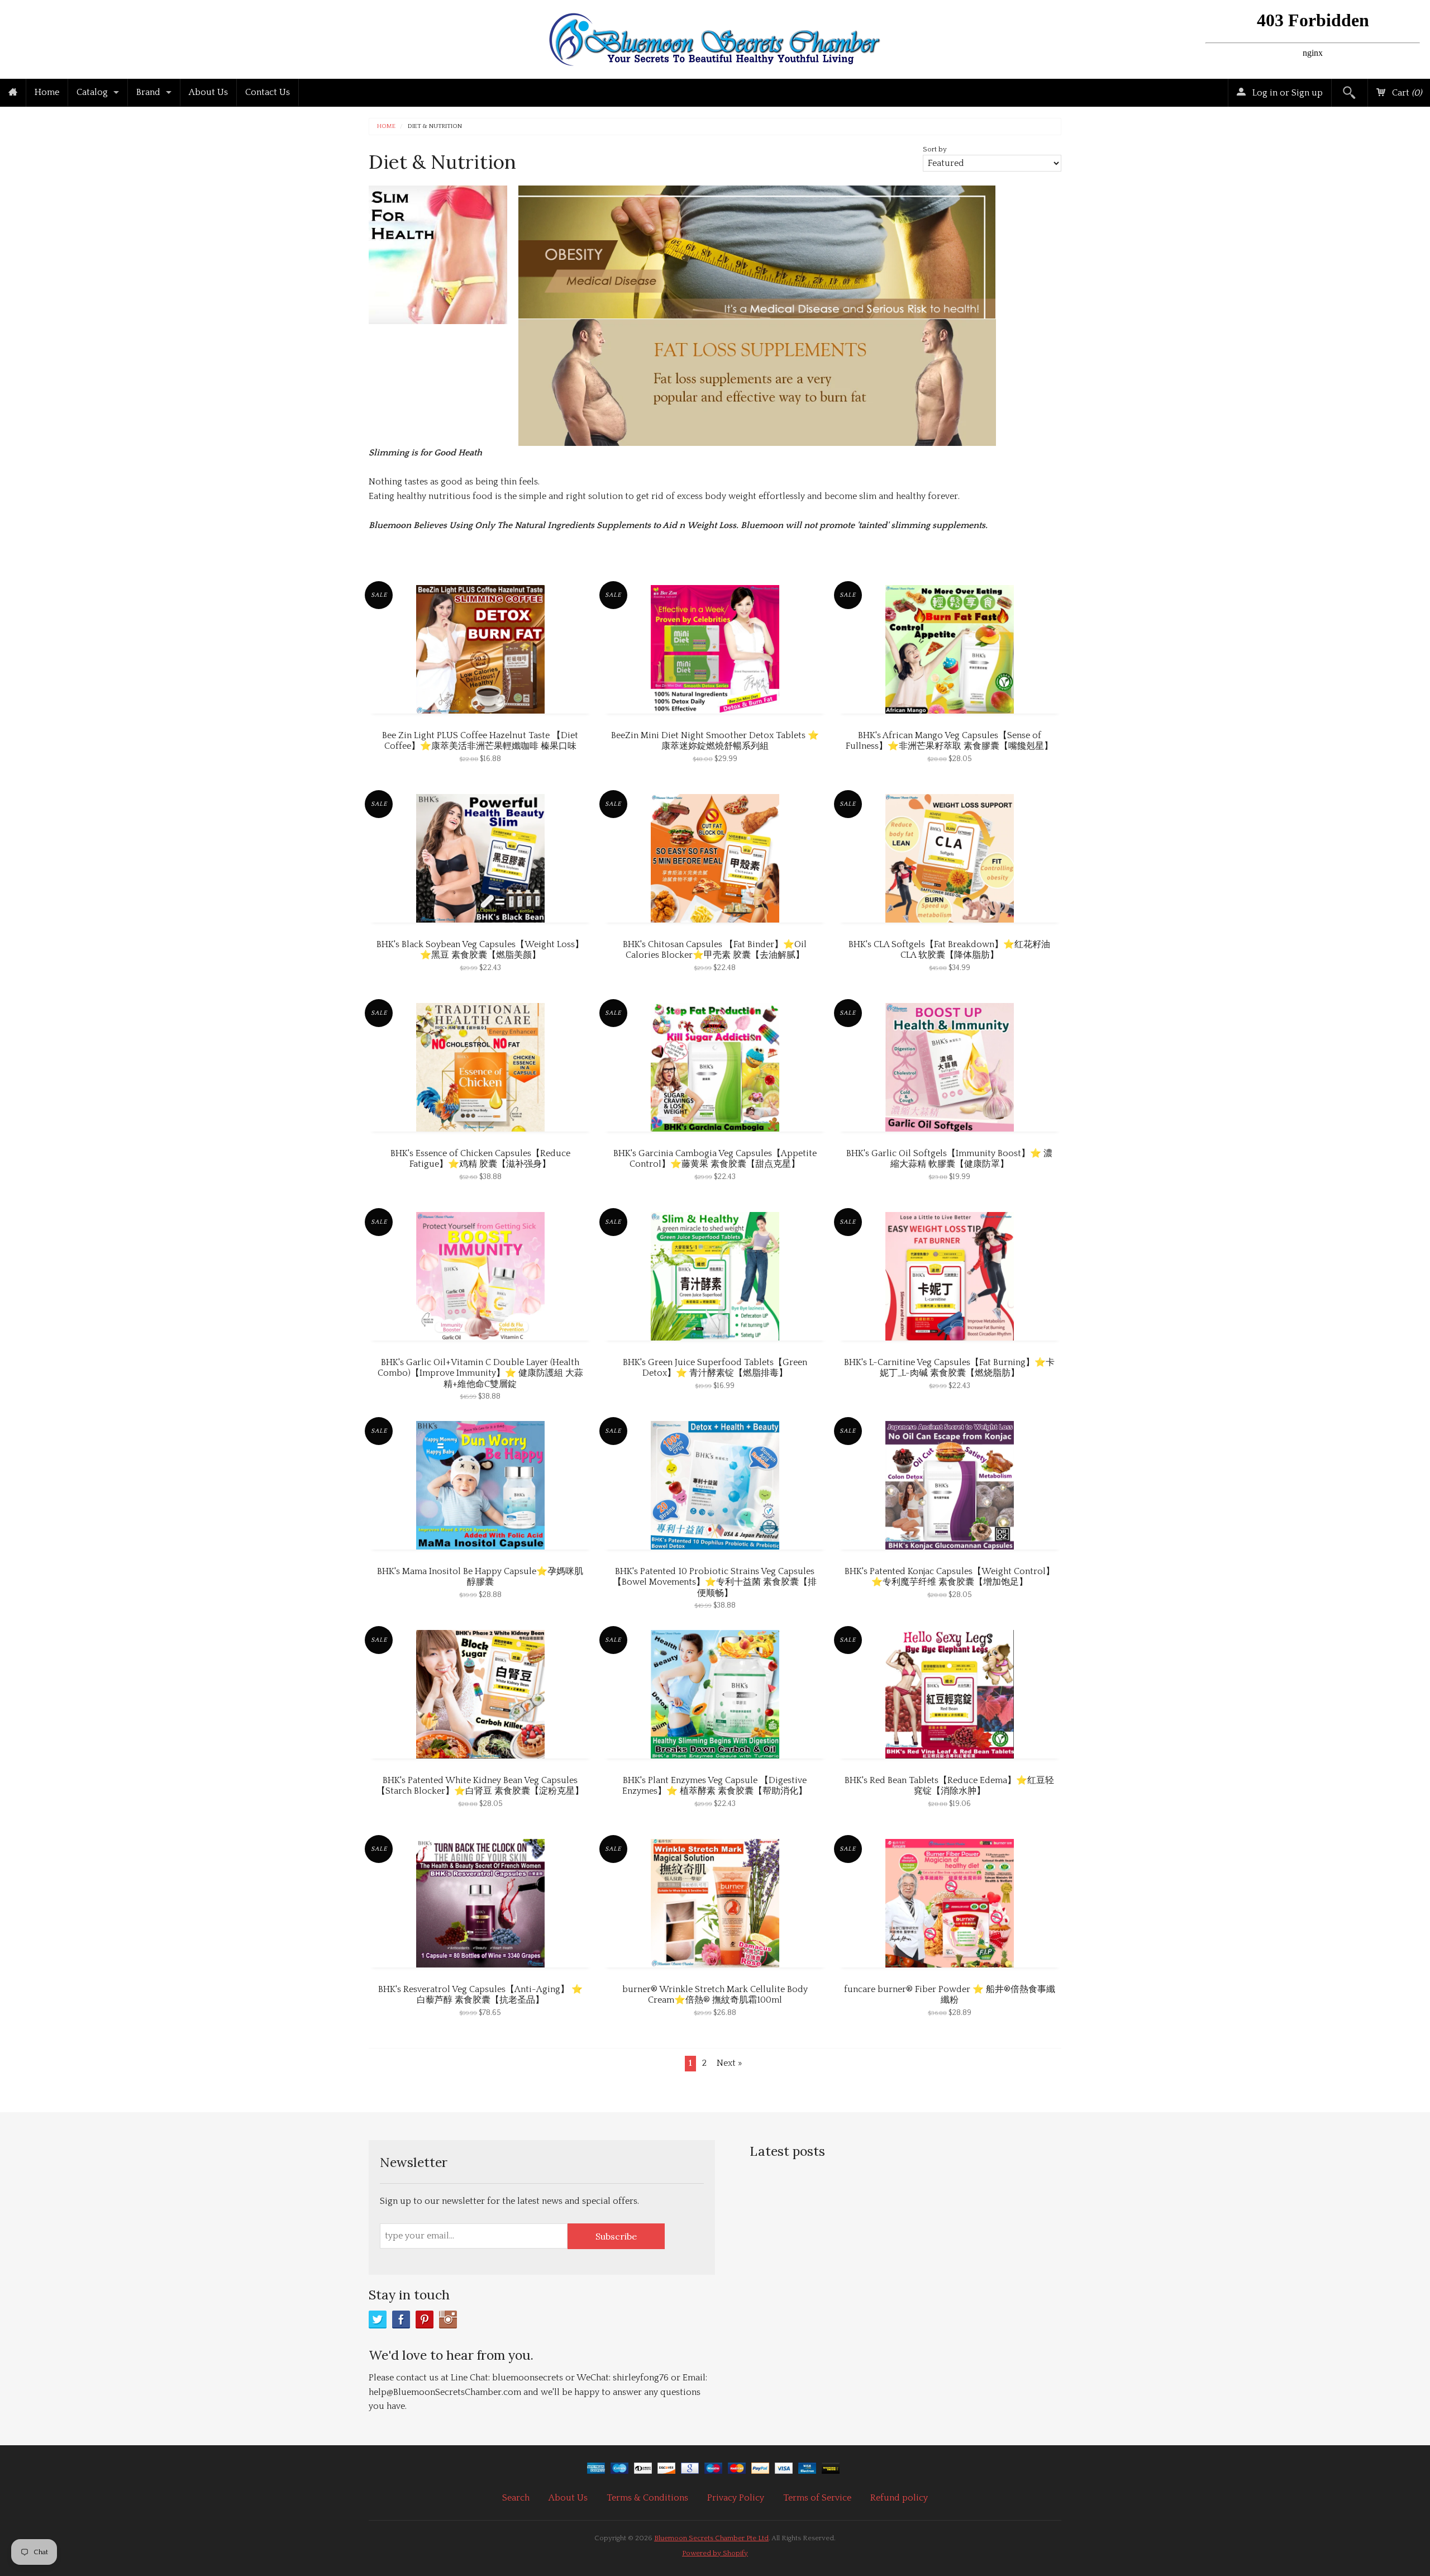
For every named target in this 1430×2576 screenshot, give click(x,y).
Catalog (92, 92)
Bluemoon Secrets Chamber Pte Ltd (711, 2538)
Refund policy (899, 2498)
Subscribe (616, 2236)
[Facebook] (401, 2320)
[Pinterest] (425, 2320)
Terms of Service (817, 2498)
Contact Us (268, 92)
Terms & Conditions (647, 2498)
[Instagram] (448, 2320)
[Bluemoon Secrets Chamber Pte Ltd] (715, 37)
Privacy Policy (736, 2498)
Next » (729, 2063)
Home (47, 92)
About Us (208, 92)
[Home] (13, 93)
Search (516, 2498)
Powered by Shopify (715, 2553)
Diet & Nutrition (435, 127)
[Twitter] (378, 2320)
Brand (148, 92)
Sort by (935, 149)
